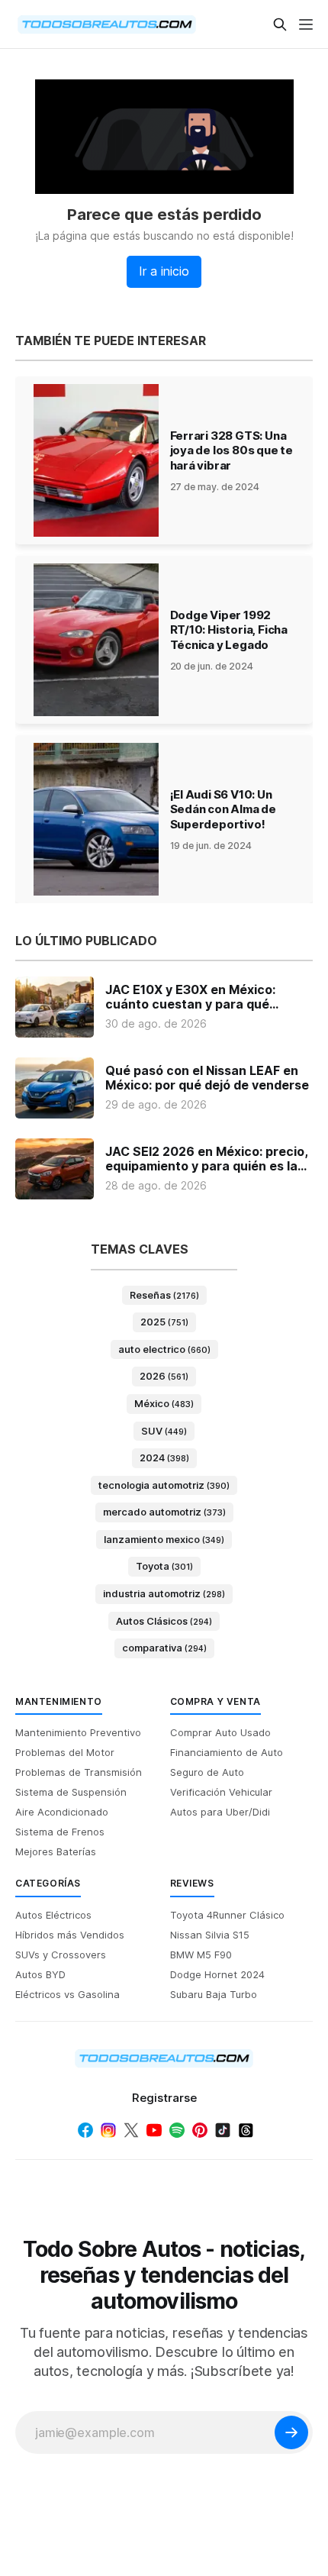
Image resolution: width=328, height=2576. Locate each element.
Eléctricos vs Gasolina (68, 1994)
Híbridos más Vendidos (70, 1935)
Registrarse (164, 2098)
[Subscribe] (291, 2432)
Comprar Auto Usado (220, 1732)
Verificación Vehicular (221, 1792)
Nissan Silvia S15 (210, 1935)
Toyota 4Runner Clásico (227, 1915)
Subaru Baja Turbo (214, 1994)
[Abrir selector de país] (46, 24)
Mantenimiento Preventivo (78, 1732)
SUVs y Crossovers (61, 1955)
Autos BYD (40, 1974)
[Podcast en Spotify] (177, 2130)
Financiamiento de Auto (227, 1752)
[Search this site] (280, 24)
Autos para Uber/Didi (220, 1812)
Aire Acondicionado (62, 1812)
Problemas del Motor (65, 1752)
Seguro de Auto (207, 1772)
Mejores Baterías (56, 1851)
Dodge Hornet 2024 (217, 1974)
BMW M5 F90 (201, 1955)
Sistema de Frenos (60, 1832)
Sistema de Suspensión (71, 1792)
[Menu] (306, 24)
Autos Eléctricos (53, 1915)
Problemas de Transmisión (79, 1772)
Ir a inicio (164, 271)
